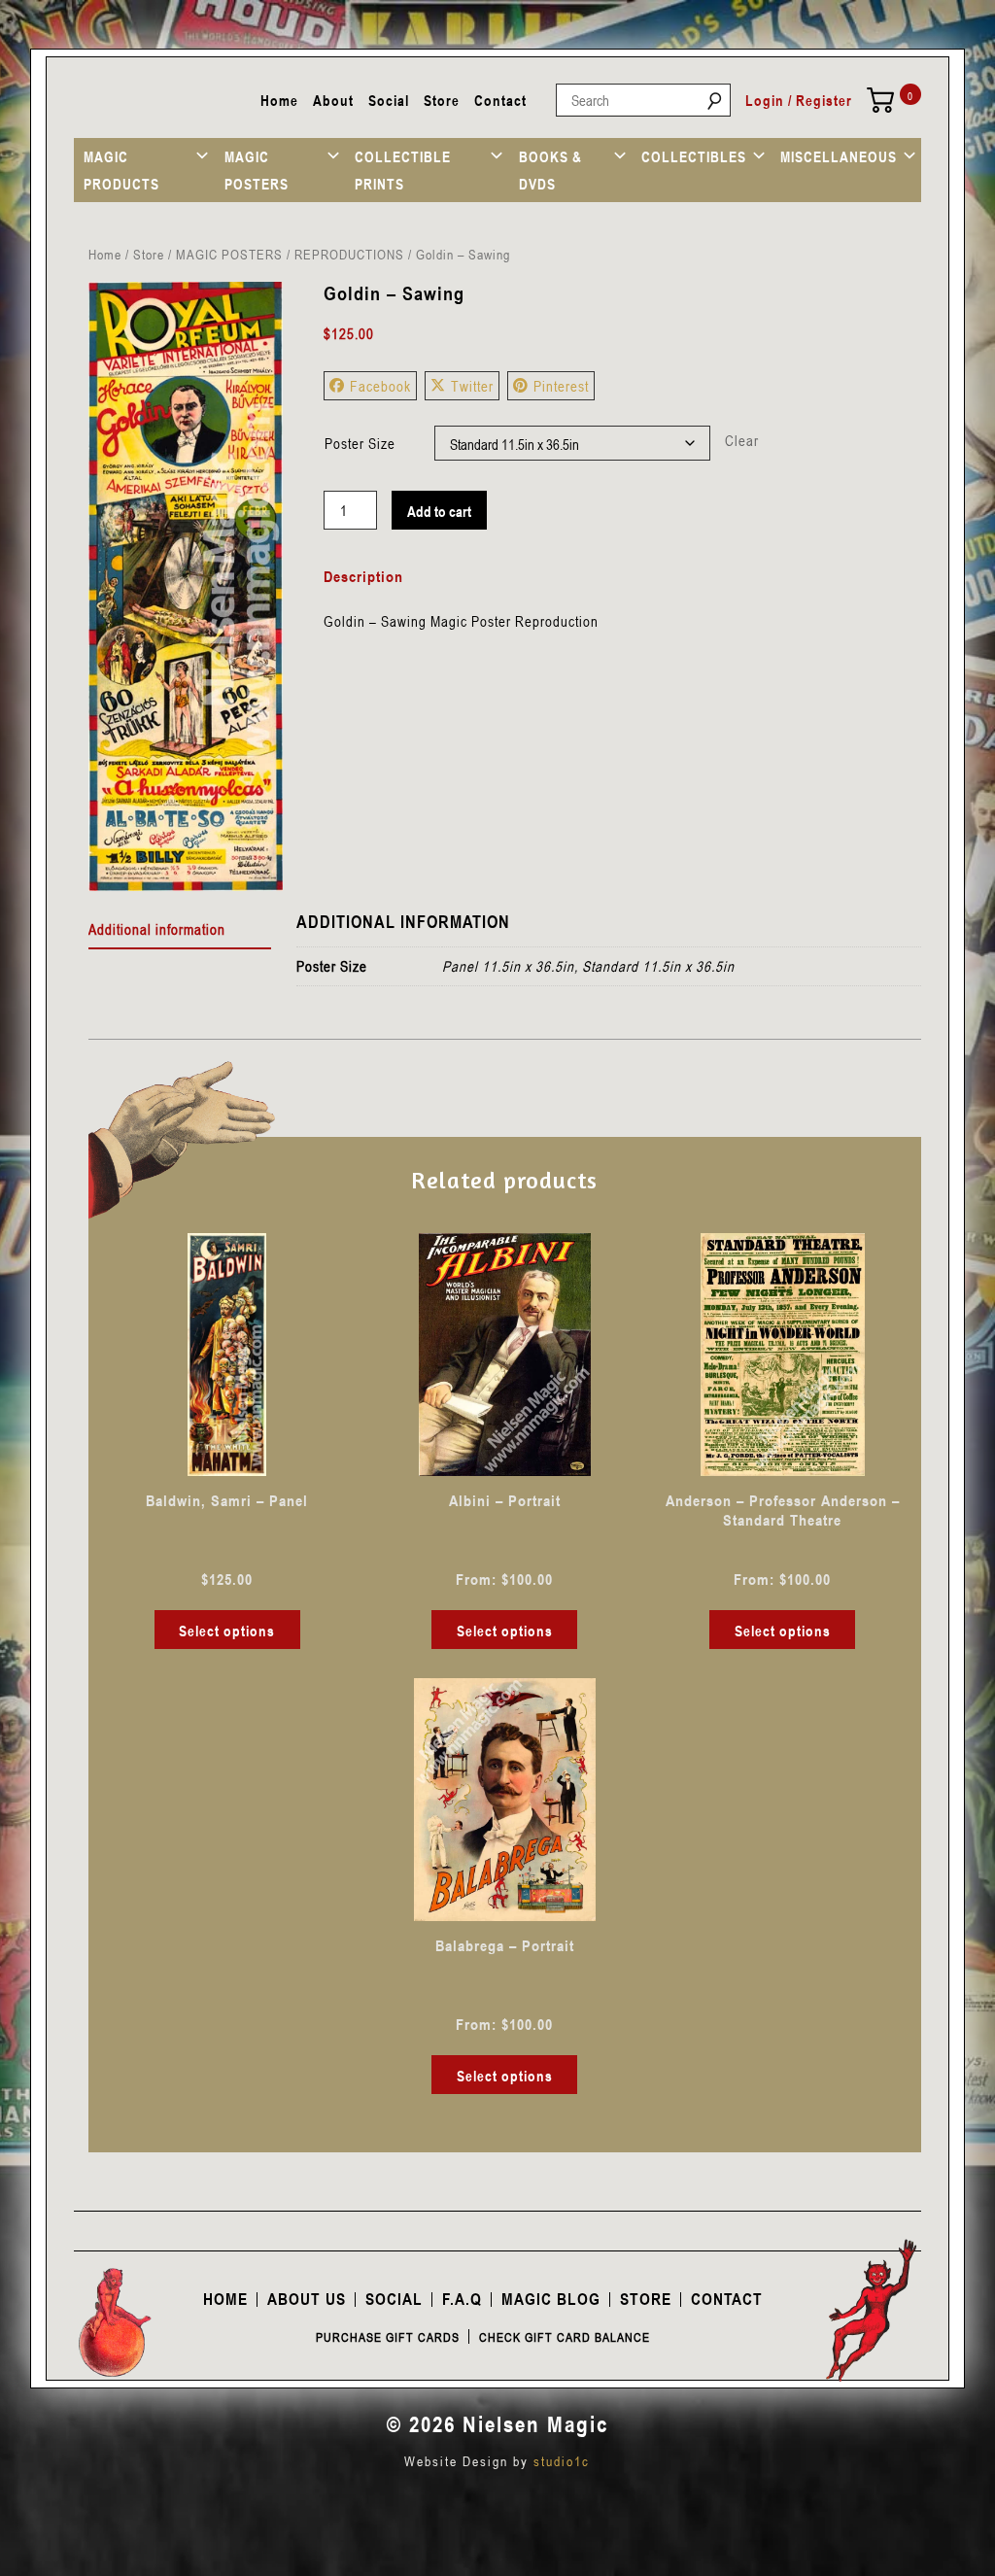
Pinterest (561, 386)
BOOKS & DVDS (550, 170)
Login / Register (799, 100)
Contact (500, 100)
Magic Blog (551, 2299)
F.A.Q (462, 2299)
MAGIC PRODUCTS (121, 170)
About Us (307, 2299)
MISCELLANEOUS (839, 156)
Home (279, 100)
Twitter (472, 386)
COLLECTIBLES (694, 156)
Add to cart (439, 511)
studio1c (562, 2461)
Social (389, 100)
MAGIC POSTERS (257, 170)
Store (442, 100)
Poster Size (360, 443)
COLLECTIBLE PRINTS (403, 170)
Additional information (157, 929)
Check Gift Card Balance (565, 2337)
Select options (227, 1631)
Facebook (380, 386)
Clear (742, 440)
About (333, 100)
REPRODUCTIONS (349, 254)
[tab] (180, 930)
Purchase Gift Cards (388, 2337)
